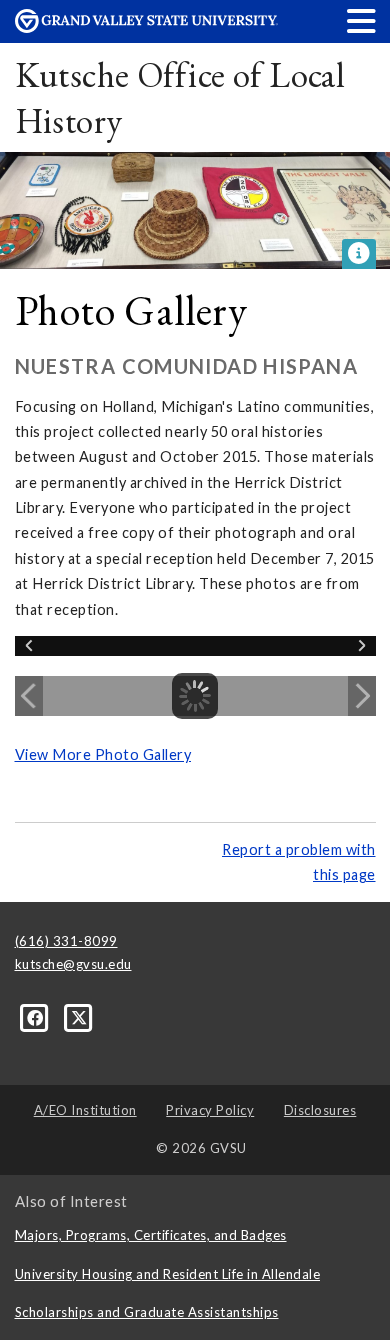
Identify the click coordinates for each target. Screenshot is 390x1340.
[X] (79, 1016)
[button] (362, 20)
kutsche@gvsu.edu (73, 964)
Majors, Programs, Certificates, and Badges (151, 1235)
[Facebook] (37, 1016)
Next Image (362, 696)
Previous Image (29, 696)
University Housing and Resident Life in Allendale (168, 1274)
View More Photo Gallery (103, 754)
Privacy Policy (210, 1110)
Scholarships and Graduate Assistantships (147, 1312)
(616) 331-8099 (66, 941)
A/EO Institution (85, 1110)
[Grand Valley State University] (147, 27)
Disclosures (320, 1110)
